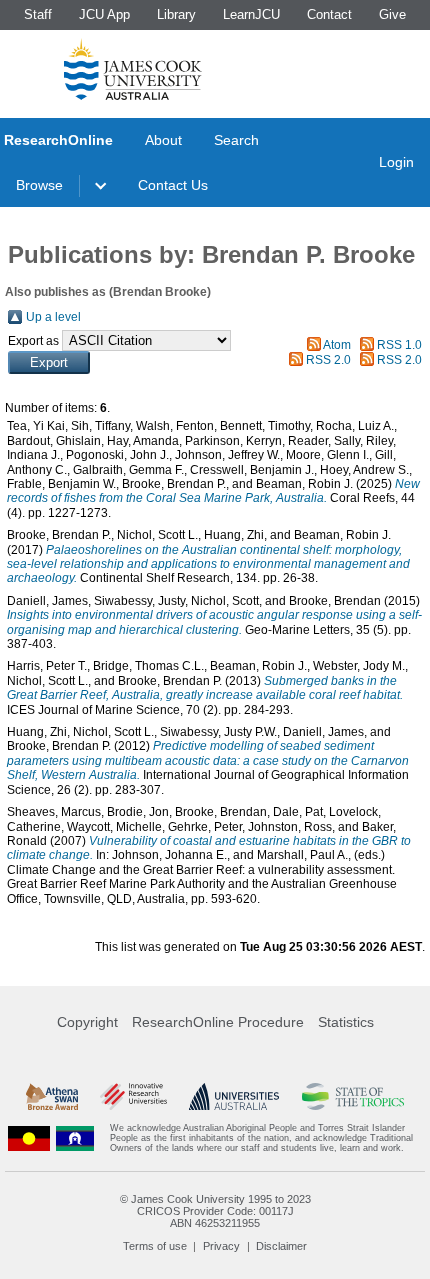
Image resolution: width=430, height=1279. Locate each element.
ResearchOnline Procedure (218, 1022)
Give (392, 14)
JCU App (104, 14)
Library (176, 14)
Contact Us (173, 185)
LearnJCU (251, 14)
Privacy (221, 1246)
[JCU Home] (133, 69)
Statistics (346, 1022)
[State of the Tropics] (353, 1096)
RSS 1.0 (399, 345)
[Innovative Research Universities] (133, 1096)
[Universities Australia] (234, 1096)
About (163, 140)
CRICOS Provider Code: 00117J (215, 1211)
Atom (337, 345)
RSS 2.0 (328, 360)
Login (396, 162)
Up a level (53, 317)
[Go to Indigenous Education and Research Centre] (29, 1138)
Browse (39, 185)
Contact (329, 14)
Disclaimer (281, 1246)
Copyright (87, 1022)
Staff (38, 14)
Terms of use (155, 1246)
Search (236, 140)
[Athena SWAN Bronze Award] (52, 1096)
